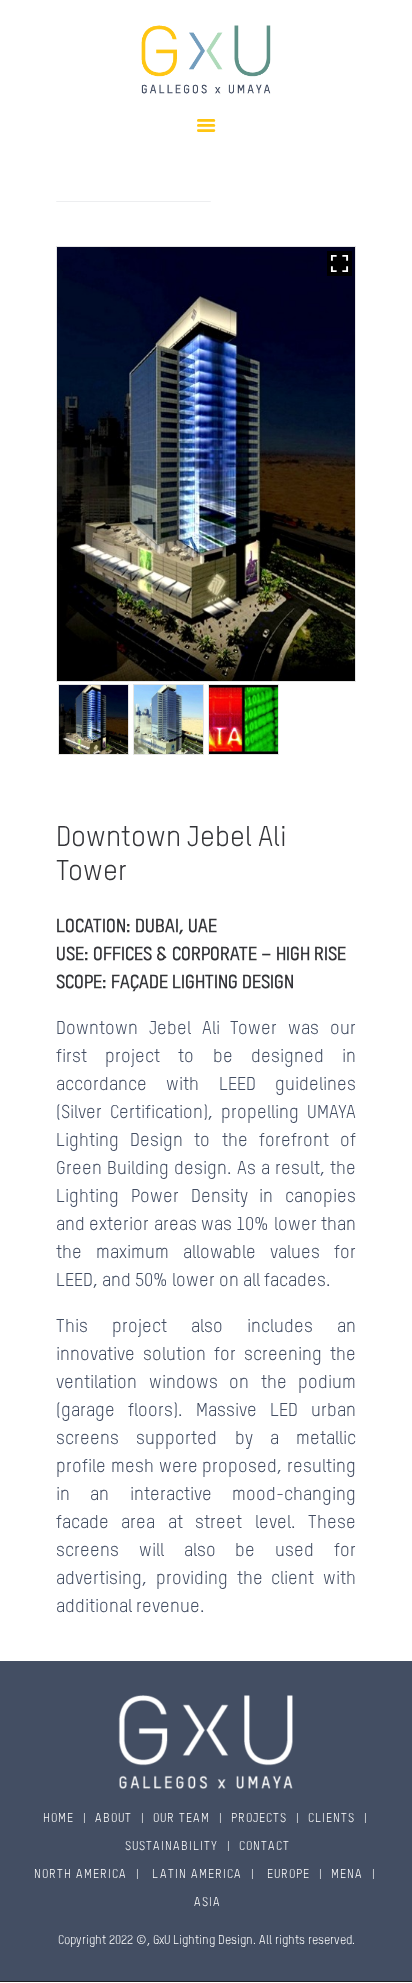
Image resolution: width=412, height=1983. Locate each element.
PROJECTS (259, 1819)
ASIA (207, 1903)
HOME (58, 1819)
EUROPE (286, 1875)
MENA (347, 1875)
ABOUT (113, 1819)
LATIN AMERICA (195, 1875)
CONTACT (264, 1847)
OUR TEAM (181, 1819)
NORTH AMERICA (80, 1875)
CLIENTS (331, 1819)
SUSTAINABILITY (171, 1847)
